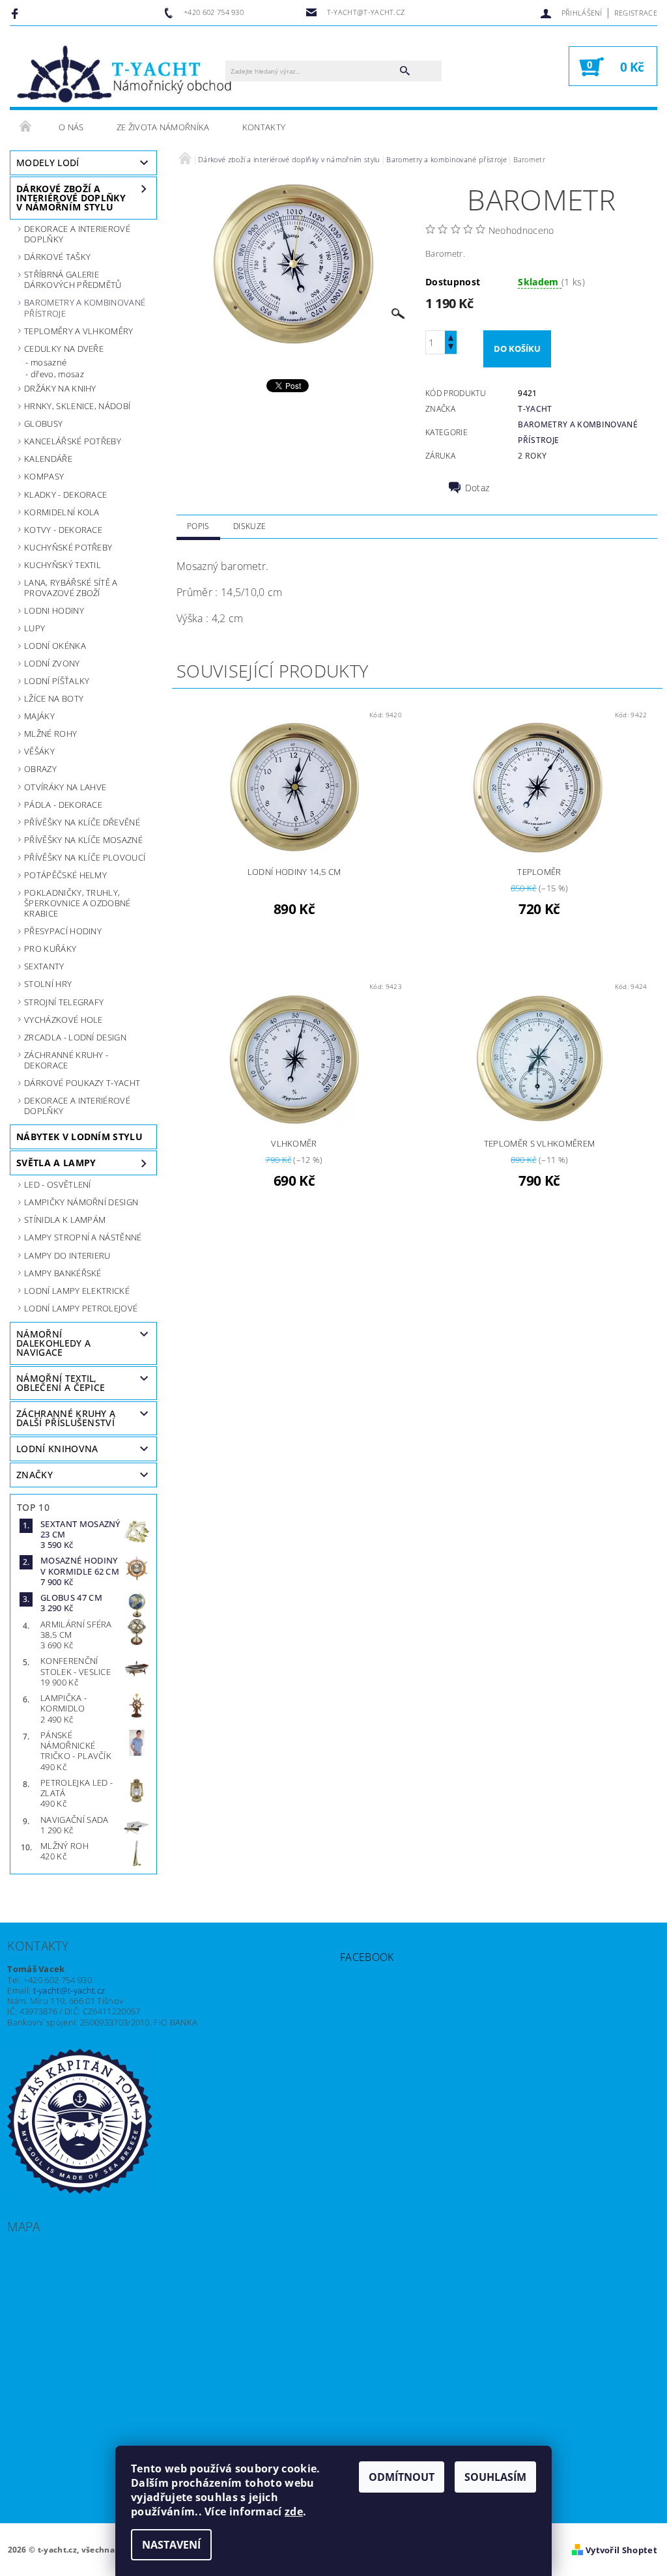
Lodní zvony (52, 663)
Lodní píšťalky (57, 681)
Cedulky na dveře (64, 349)
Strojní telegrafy (64, 1002)
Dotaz (477, 488)
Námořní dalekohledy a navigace (53, 1343)
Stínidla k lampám (65, 1220)
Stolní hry (48, 984)
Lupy (35, 628)
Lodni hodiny (54, 610)
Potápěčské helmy (65, 875)
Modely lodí (48, 163)
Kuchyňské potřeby (68, 547)
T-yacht (535, 409)
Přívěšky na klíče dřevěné (82, 822)
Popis (198, 526)
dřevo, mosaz (57, 374)
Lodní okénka (55, 646)
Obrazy (40, 769)
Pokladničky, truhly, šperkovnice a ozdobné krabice (78, 903)
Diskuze (249, 526)
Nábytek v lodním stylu (79, 1137)
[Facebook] (17, 13)
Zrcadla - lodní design (75, 1037)
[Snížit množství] (451, 348)
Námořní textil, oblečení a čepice (61, 1383)
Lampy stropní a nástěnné (83, 1237)
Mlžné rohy (50, 734)
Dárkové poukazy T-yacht (82, 1083)
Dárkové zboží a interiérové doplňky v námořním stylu (71, 198)
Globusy (43, 423)
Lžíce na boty (54, 698)
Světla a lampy (56, 1163)
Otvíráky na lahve (65, 787)
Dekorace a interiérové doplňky (77, 1106)
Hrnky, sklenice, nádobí (77, 406)
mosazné (49, 362)
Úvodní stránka (26, 127)
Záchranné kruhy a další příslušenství (66, 1418)
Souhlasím (495, 2477)
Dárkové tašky (57, 257)
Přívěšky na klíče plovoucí (85, 857)
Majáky (39, 716)
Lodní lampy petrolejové (81, 1308)
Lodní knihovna (57, 1449)
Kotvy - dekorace (63, 530)
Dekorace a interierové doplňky (77, 234)
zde (294, 2512)
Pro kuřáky (50, 949)
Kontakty (264, 127)
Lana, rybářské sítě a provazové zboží (71, 588)
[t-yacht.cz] (124, 73)
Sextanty (44, 966)
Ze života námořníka (163, 127)
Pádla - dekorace (63, 805)
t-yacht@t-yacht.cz (69, 1990)
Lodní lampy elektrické (77, 1291)
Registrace (636, 13)
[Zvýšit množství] (451, 336)
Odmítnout (402, 2477)
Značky (35, 1475)
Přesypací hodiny (63, 931)
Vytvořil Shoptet (621, 2550)
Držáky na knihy (60, 388)
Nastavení (171, 2545)
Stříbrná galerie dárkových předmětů (73, 279)
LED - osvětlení (58, 1184)
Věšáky (39, 751)
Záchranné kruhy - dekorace (66, 1060)
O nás (71, 127)
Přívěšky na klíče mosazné (83, 840)
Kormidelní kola (62, 512)
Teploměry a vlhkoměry (79, 331)
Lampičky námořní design (81, 1202)
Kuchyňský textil (63, 565)
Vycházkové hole (64, 1020)
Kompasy (44, 476)
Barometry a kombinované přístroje (85, 308)
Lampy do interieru (67, 1255)
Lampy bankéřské (63, 1273)
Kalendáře (48, 459)
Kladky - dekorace (65, 494)
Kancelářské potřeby (73, 441)
